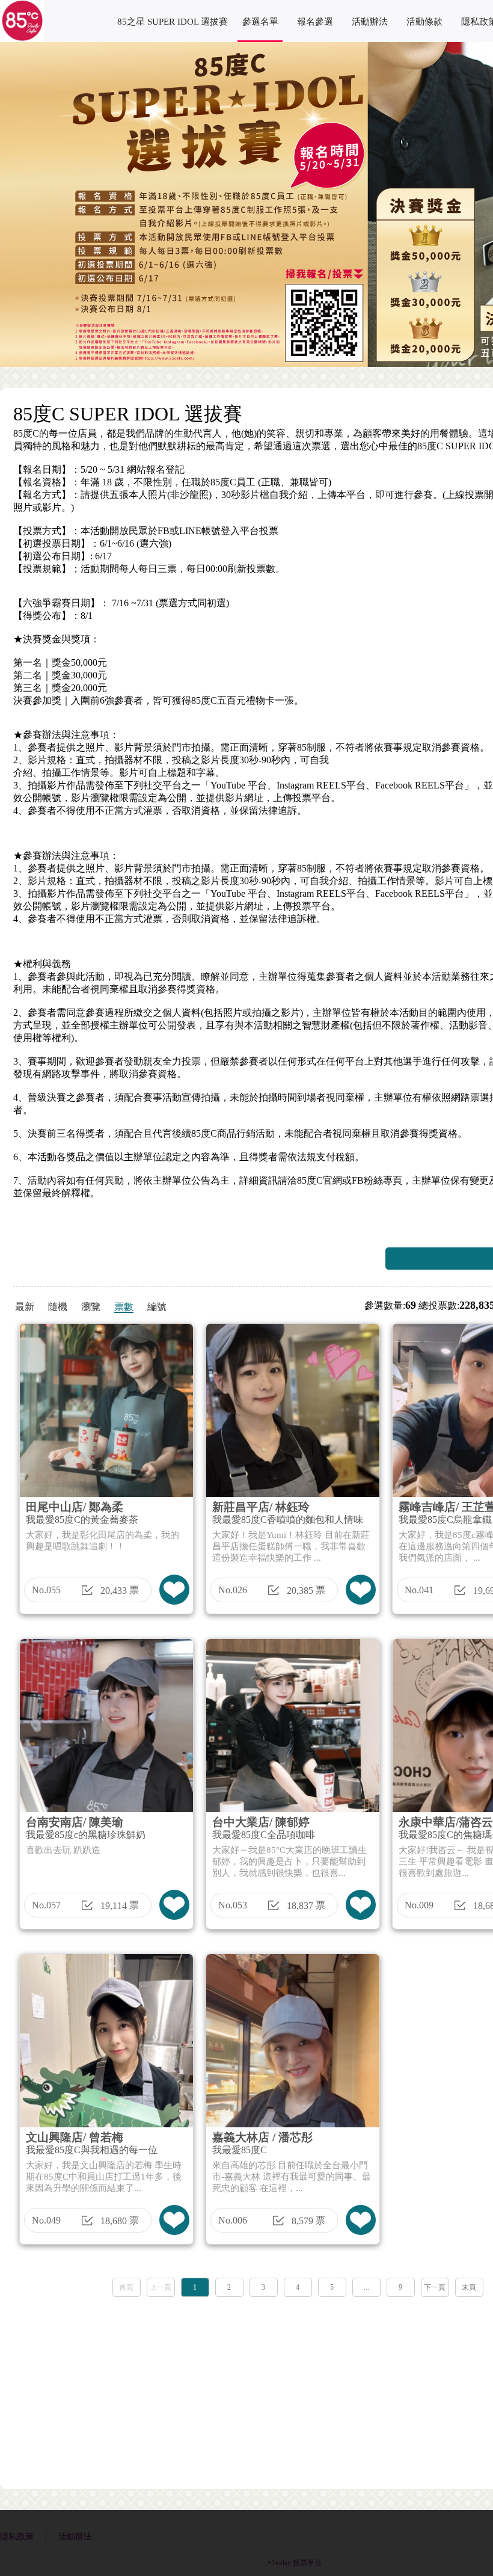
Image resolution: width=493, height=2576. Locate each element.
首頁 (126, 2287)
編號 (157, 1307)
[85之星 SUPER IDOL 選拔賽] (22, 39)
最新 (25, 1307)
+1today (279, 2563)
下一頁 (435, 2287)
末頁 (469, 2287)
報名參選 (315, 22)
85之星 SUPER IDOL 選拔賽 (173, 22)
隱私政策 (17, 2537)
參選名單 (260, 22)
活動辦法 (370, 22)
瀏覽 (91, 1307)
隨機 (58, 1307)
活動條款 (424, 22)
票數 (124, 1307)
